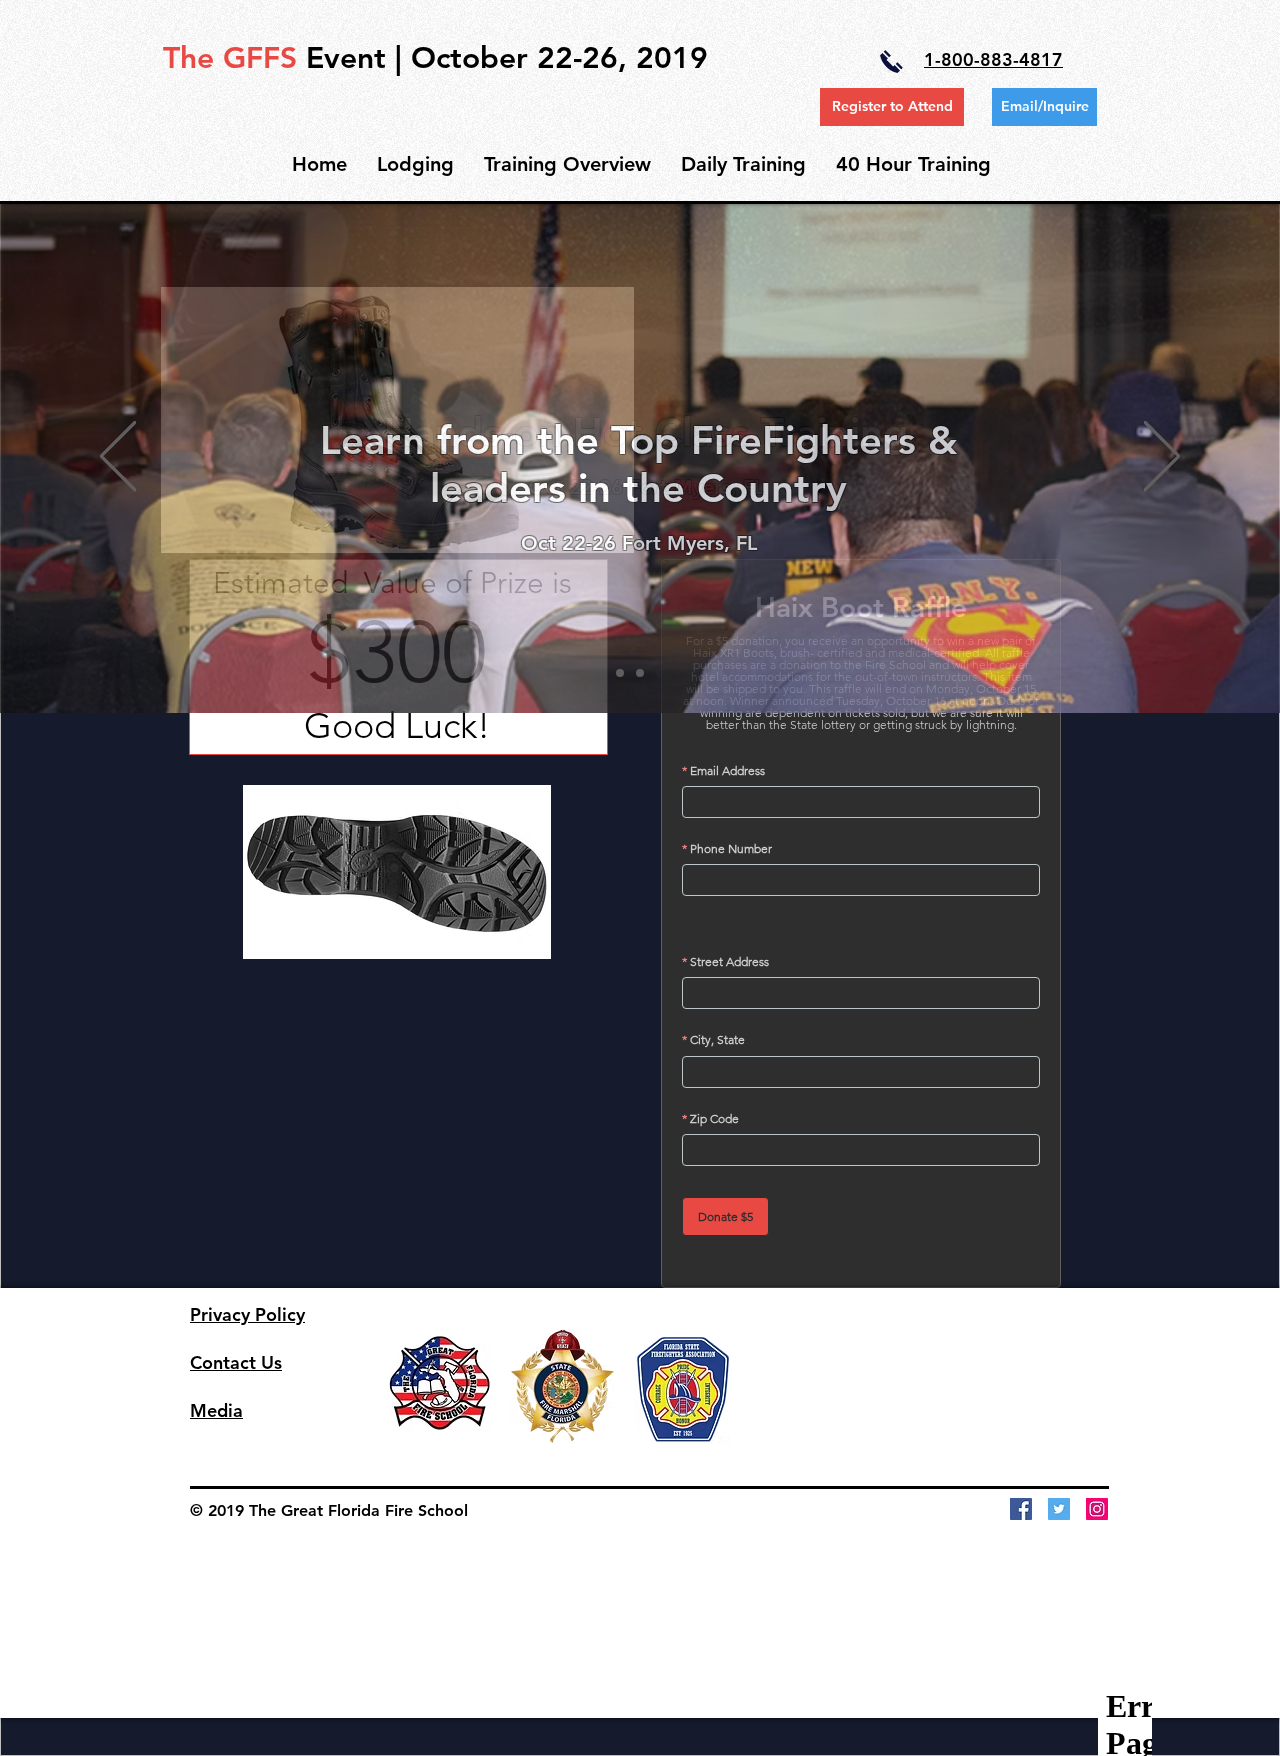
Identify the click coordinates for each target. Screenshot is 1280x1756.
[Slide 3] (660, 673)
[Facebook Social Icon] (1021, 1509)
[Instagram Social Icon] (1097, 1509)
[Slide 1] (620, 673)
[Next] (1162, 457)
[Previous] (118, 457)
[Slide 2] (640, 673)
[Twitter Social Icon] (1059, 1509)
